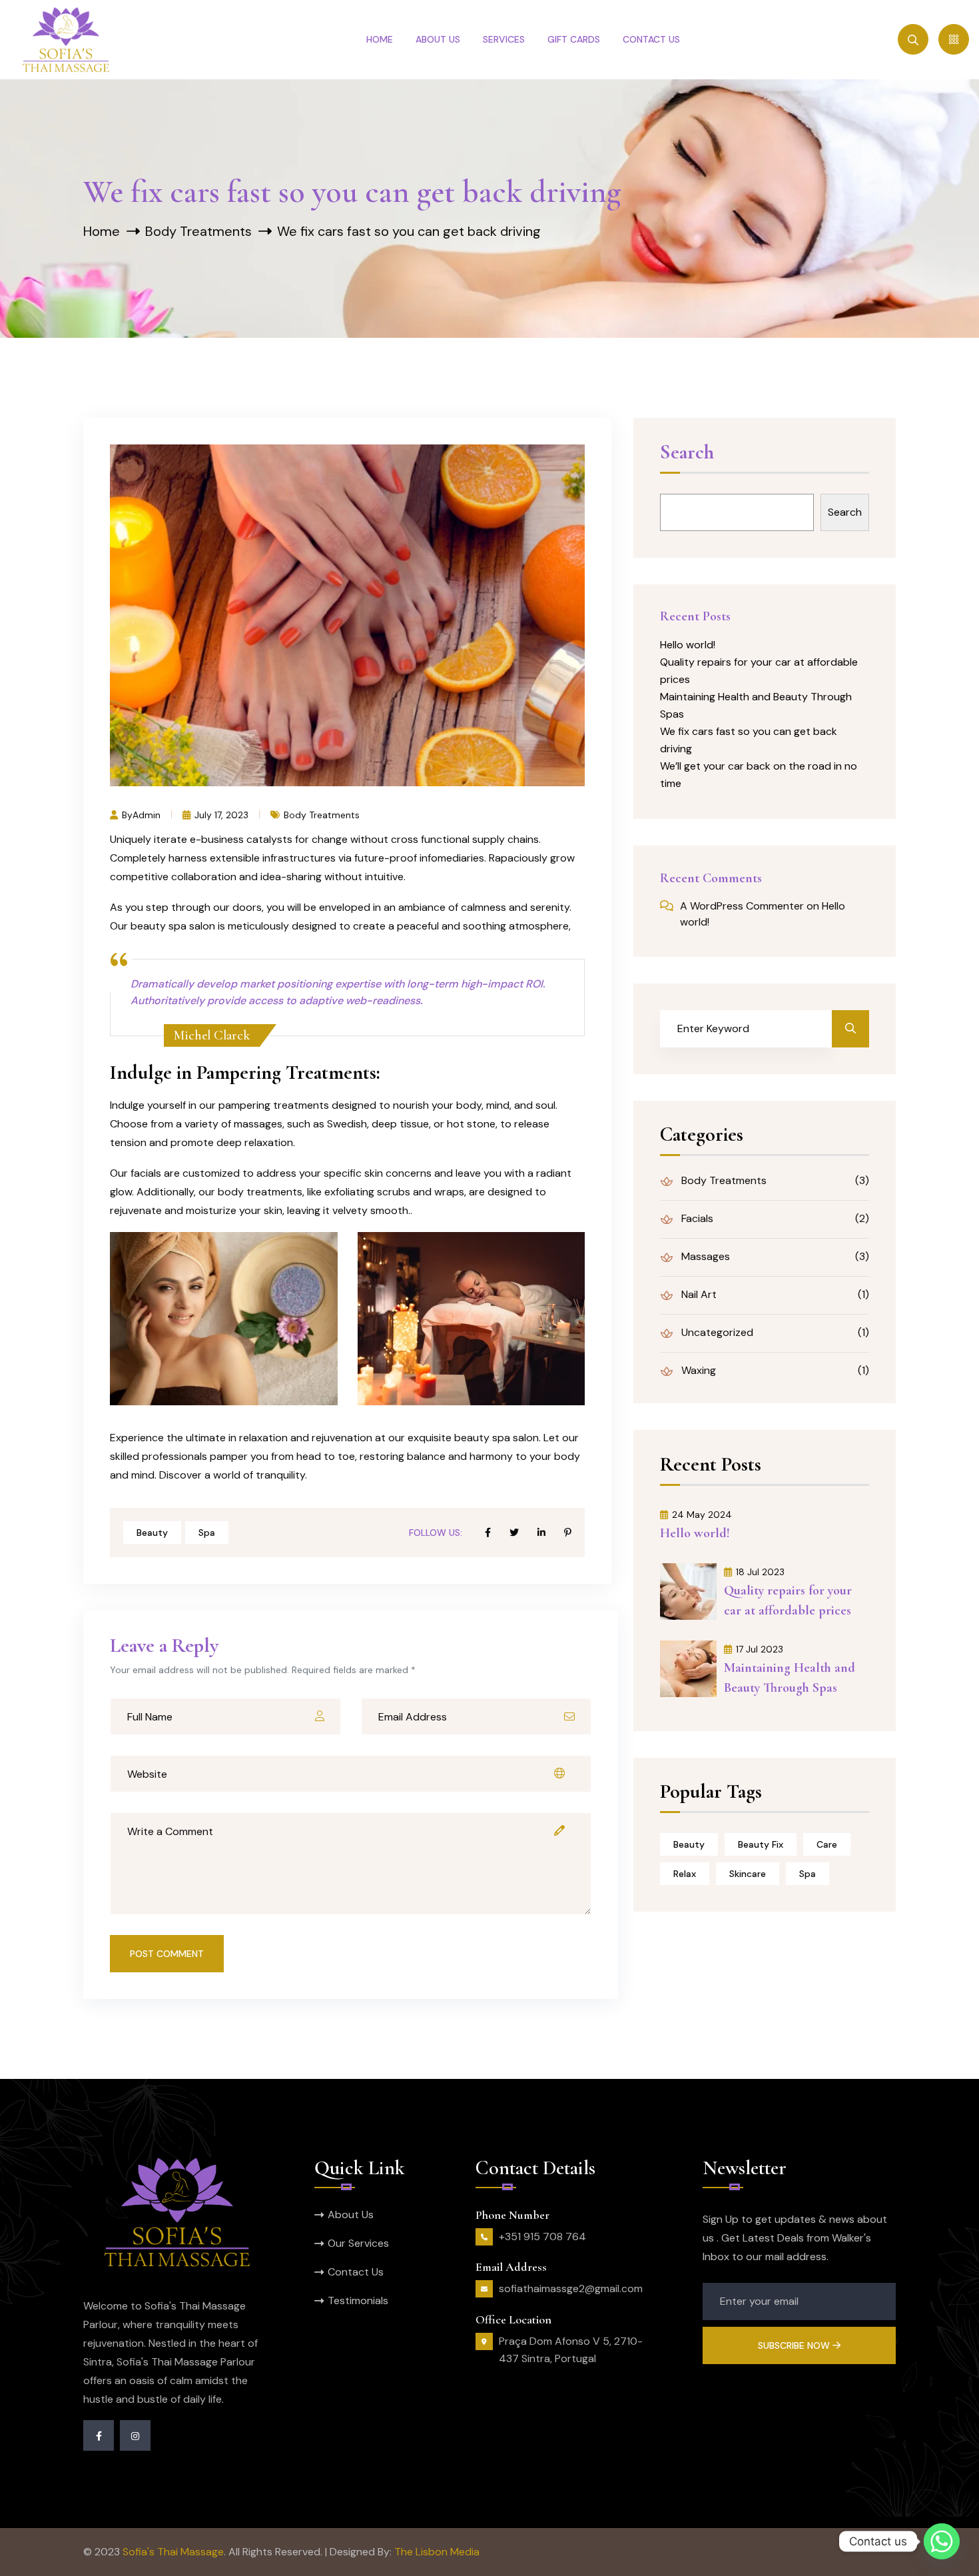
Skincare (748, 1874)
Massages (704, 1256)
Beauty (152, 1533)
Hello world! (688, 645)
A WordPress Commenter (742, 906)
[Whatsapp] (942, 2541)
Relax (685, 1874)
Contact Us (651, 39)
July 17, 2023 (221, 814)
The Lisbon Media (437, 2552)
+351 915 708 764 (542, 2237)
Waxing (697, 1370)
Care (827, 1844)
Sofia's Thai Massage (173, 2552)
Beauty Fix (761, 1844)
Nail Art (698, 1294)
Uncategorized (716, 1332)
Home (380, 39)
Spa (207, 1533)
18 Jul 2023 (760, 1572)
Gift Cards (574, 39)
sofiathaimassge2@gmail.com (571, 2288)
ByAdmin (141, 814)
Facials (696, 1218)
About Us (438, 39)
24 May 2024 (702, 1515)
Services (504, 39)
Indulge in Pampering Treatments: (245, 1072)
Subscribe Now (795, 2345)
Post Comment (167, 1954)
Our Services (358, 2243)
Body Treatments (198, 231)
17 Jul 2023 (760, 1649)
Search (687, 453)
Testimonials (358, 2300)
